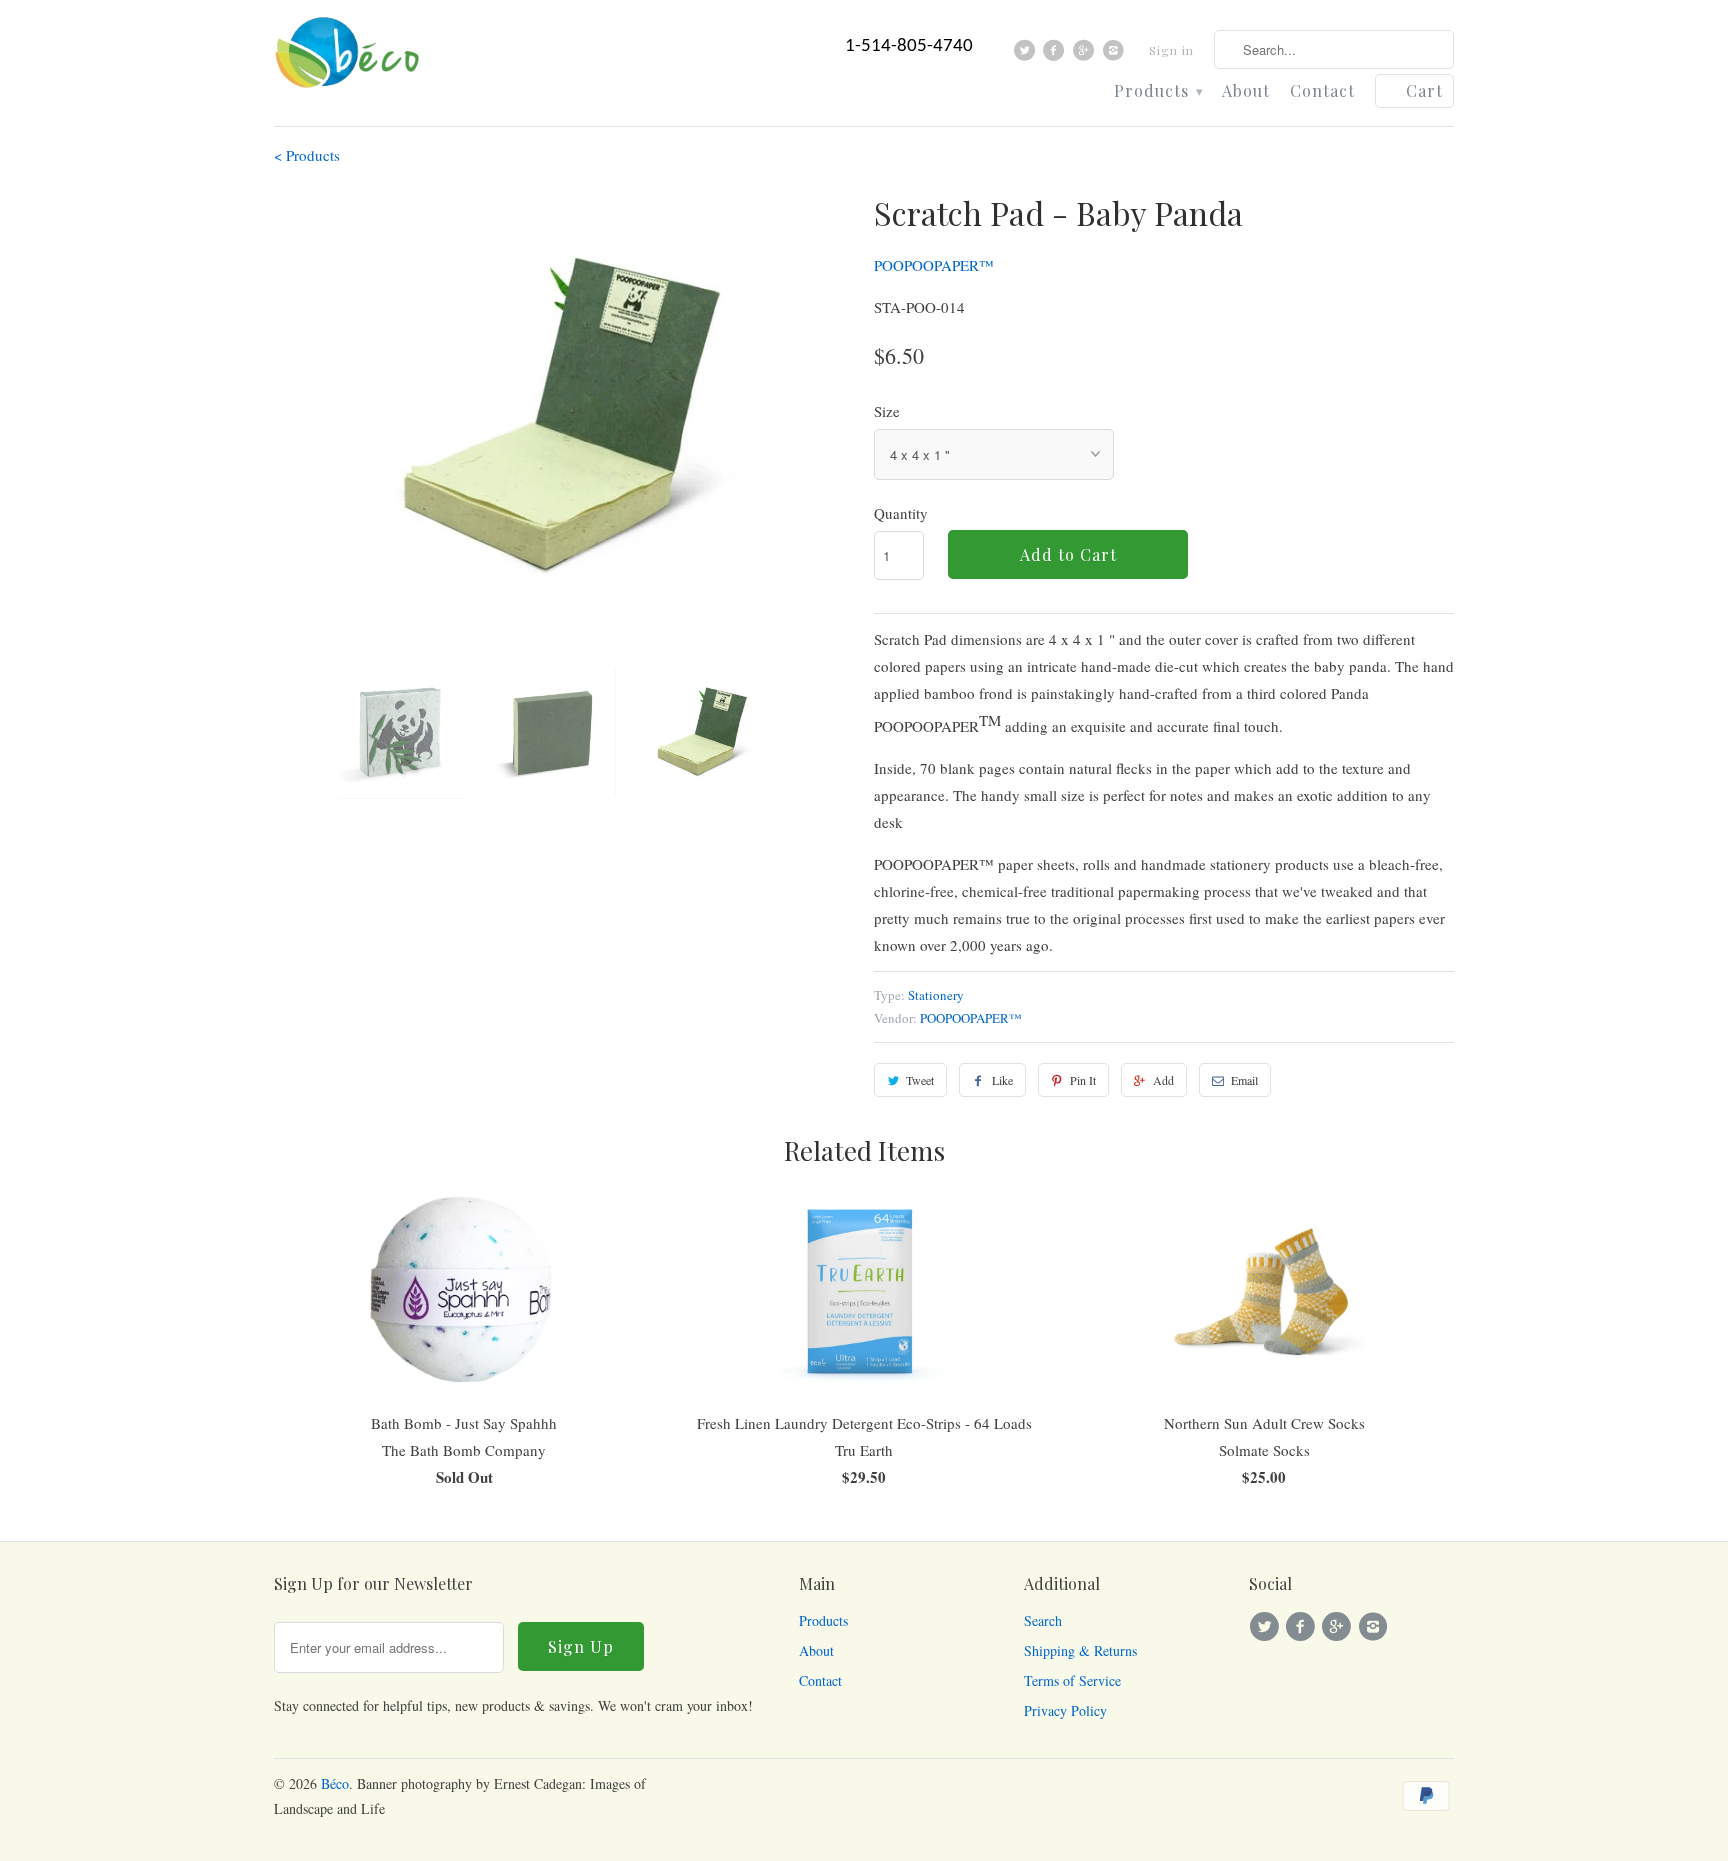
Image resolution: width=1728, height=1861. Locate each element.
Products (1158, 91)
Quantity (901, 513)
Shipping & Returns (1080, 1650)
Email (1244, 1080)
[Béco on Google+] (1086, 55)
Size (887, 411)
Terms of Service (1072, 1680)
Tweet (920, 1080)
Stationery (936, 995)
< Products (307, 155)
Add (1163, 1080)
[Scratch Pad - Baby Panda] (564, 419)
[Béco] (349, 58)
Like (1002, 1080)
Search (1043, 1620)
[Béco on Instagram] (1115, 55)
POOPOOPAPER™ (934, 265)
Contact (1322, 91)
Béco (335, 1783)
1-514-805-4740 (909, 46)
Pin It (1083, 1080)
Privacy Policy (1065, 1710)
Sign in (1171, 50)
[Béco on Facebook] (1056, 55)
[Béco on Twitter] (1027, 55)
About (1246, 91)
